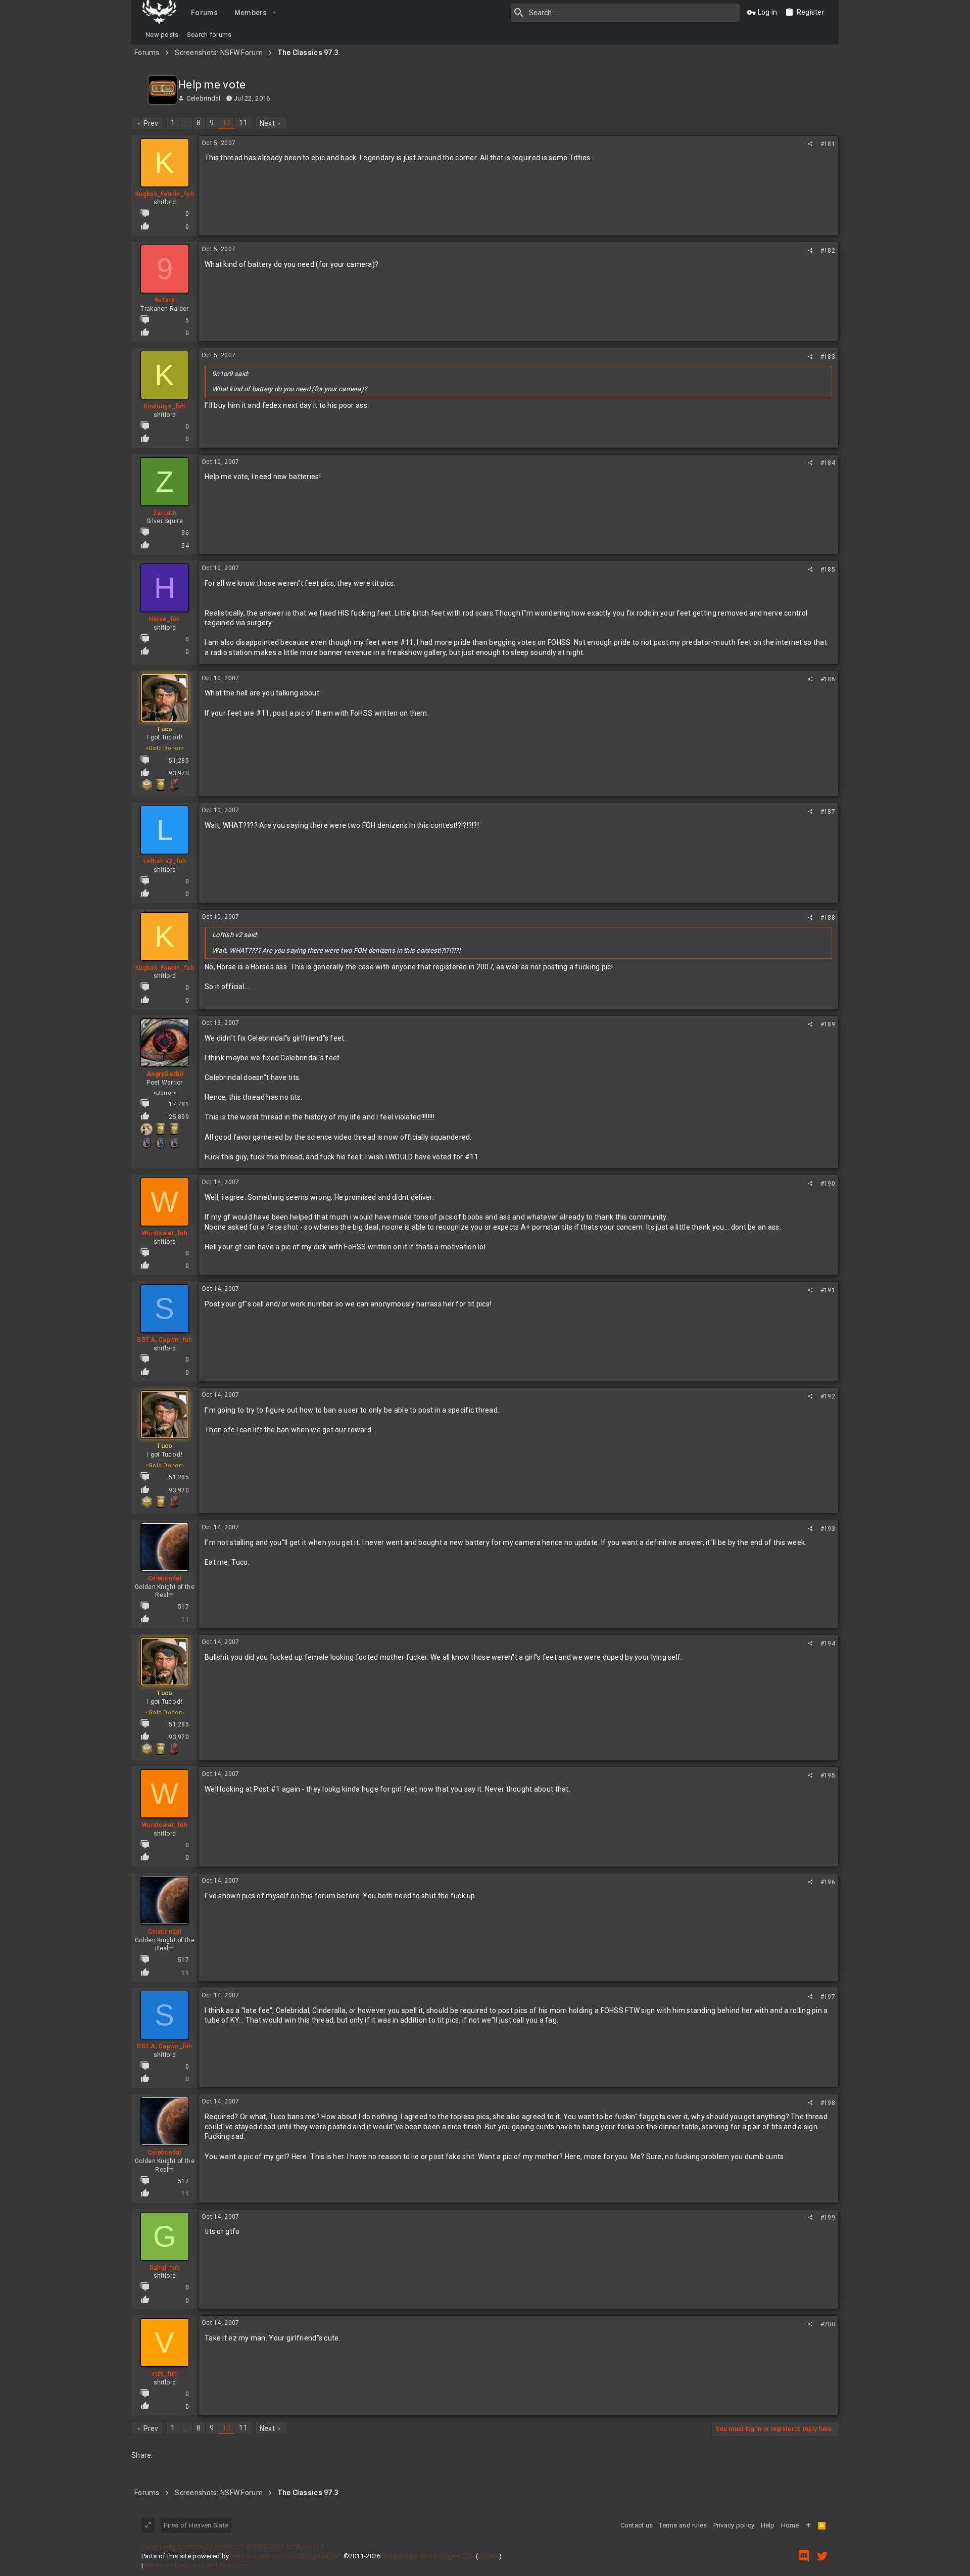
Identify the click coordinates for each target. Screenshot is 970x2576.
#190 (828, 1184)
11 (243, 123)
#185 (828, 570)
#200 (828, 2324)
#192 (828, 1396)
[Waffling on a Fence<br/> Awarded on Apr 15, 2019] (147, 785)
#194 (828, 1644)
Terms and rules (683, 2525)
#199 (828, 2218)
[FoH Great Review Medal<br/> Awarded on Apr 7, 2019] (160, 1143)
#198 (828, 2103)
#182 (828, 251)
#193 (828, 1529)
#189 (828, 1024)
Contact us (637, 2525)
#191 (828, 1290)
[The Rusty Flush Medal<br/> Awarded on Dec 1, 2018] (174, 785)
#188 (828, 918)
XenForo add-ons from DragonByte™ (286, 2556)
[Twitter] (822, 2556)
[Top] (809, 2525)
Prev (151, 123)
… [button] (186, 123)
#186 (828, 679)
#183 (828, 357)
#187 (828, 812)
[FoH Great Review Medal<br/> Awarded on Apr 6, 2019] (174, 1143)
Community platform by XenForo (233, 2546)
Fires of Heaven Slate (196, 2525)
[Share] (810, 144)
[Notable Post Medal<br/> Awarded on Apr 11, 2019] (160, 785)
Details (489, 2556)
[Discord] (804, 2556)
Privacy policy (734, 2525)
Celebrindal (204, 98)
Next (267, 123)
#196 (828, 1882)
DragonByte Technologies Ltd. (428, 2556)
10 (227, 123)
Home (790, 2525)
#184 (828, 463)
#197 (828, 1997)
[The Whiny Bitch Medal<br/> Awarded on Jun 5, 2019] (147, 1129)
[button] (275, 13)
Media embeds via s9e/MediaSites (198, 2565)
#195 (828, 1775)
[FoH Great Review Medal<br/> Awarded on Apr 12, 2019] (147, 1143)
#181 (828, 144)
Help (768, 2525)
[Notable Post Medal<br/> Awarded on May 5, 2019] (160, 1129)
